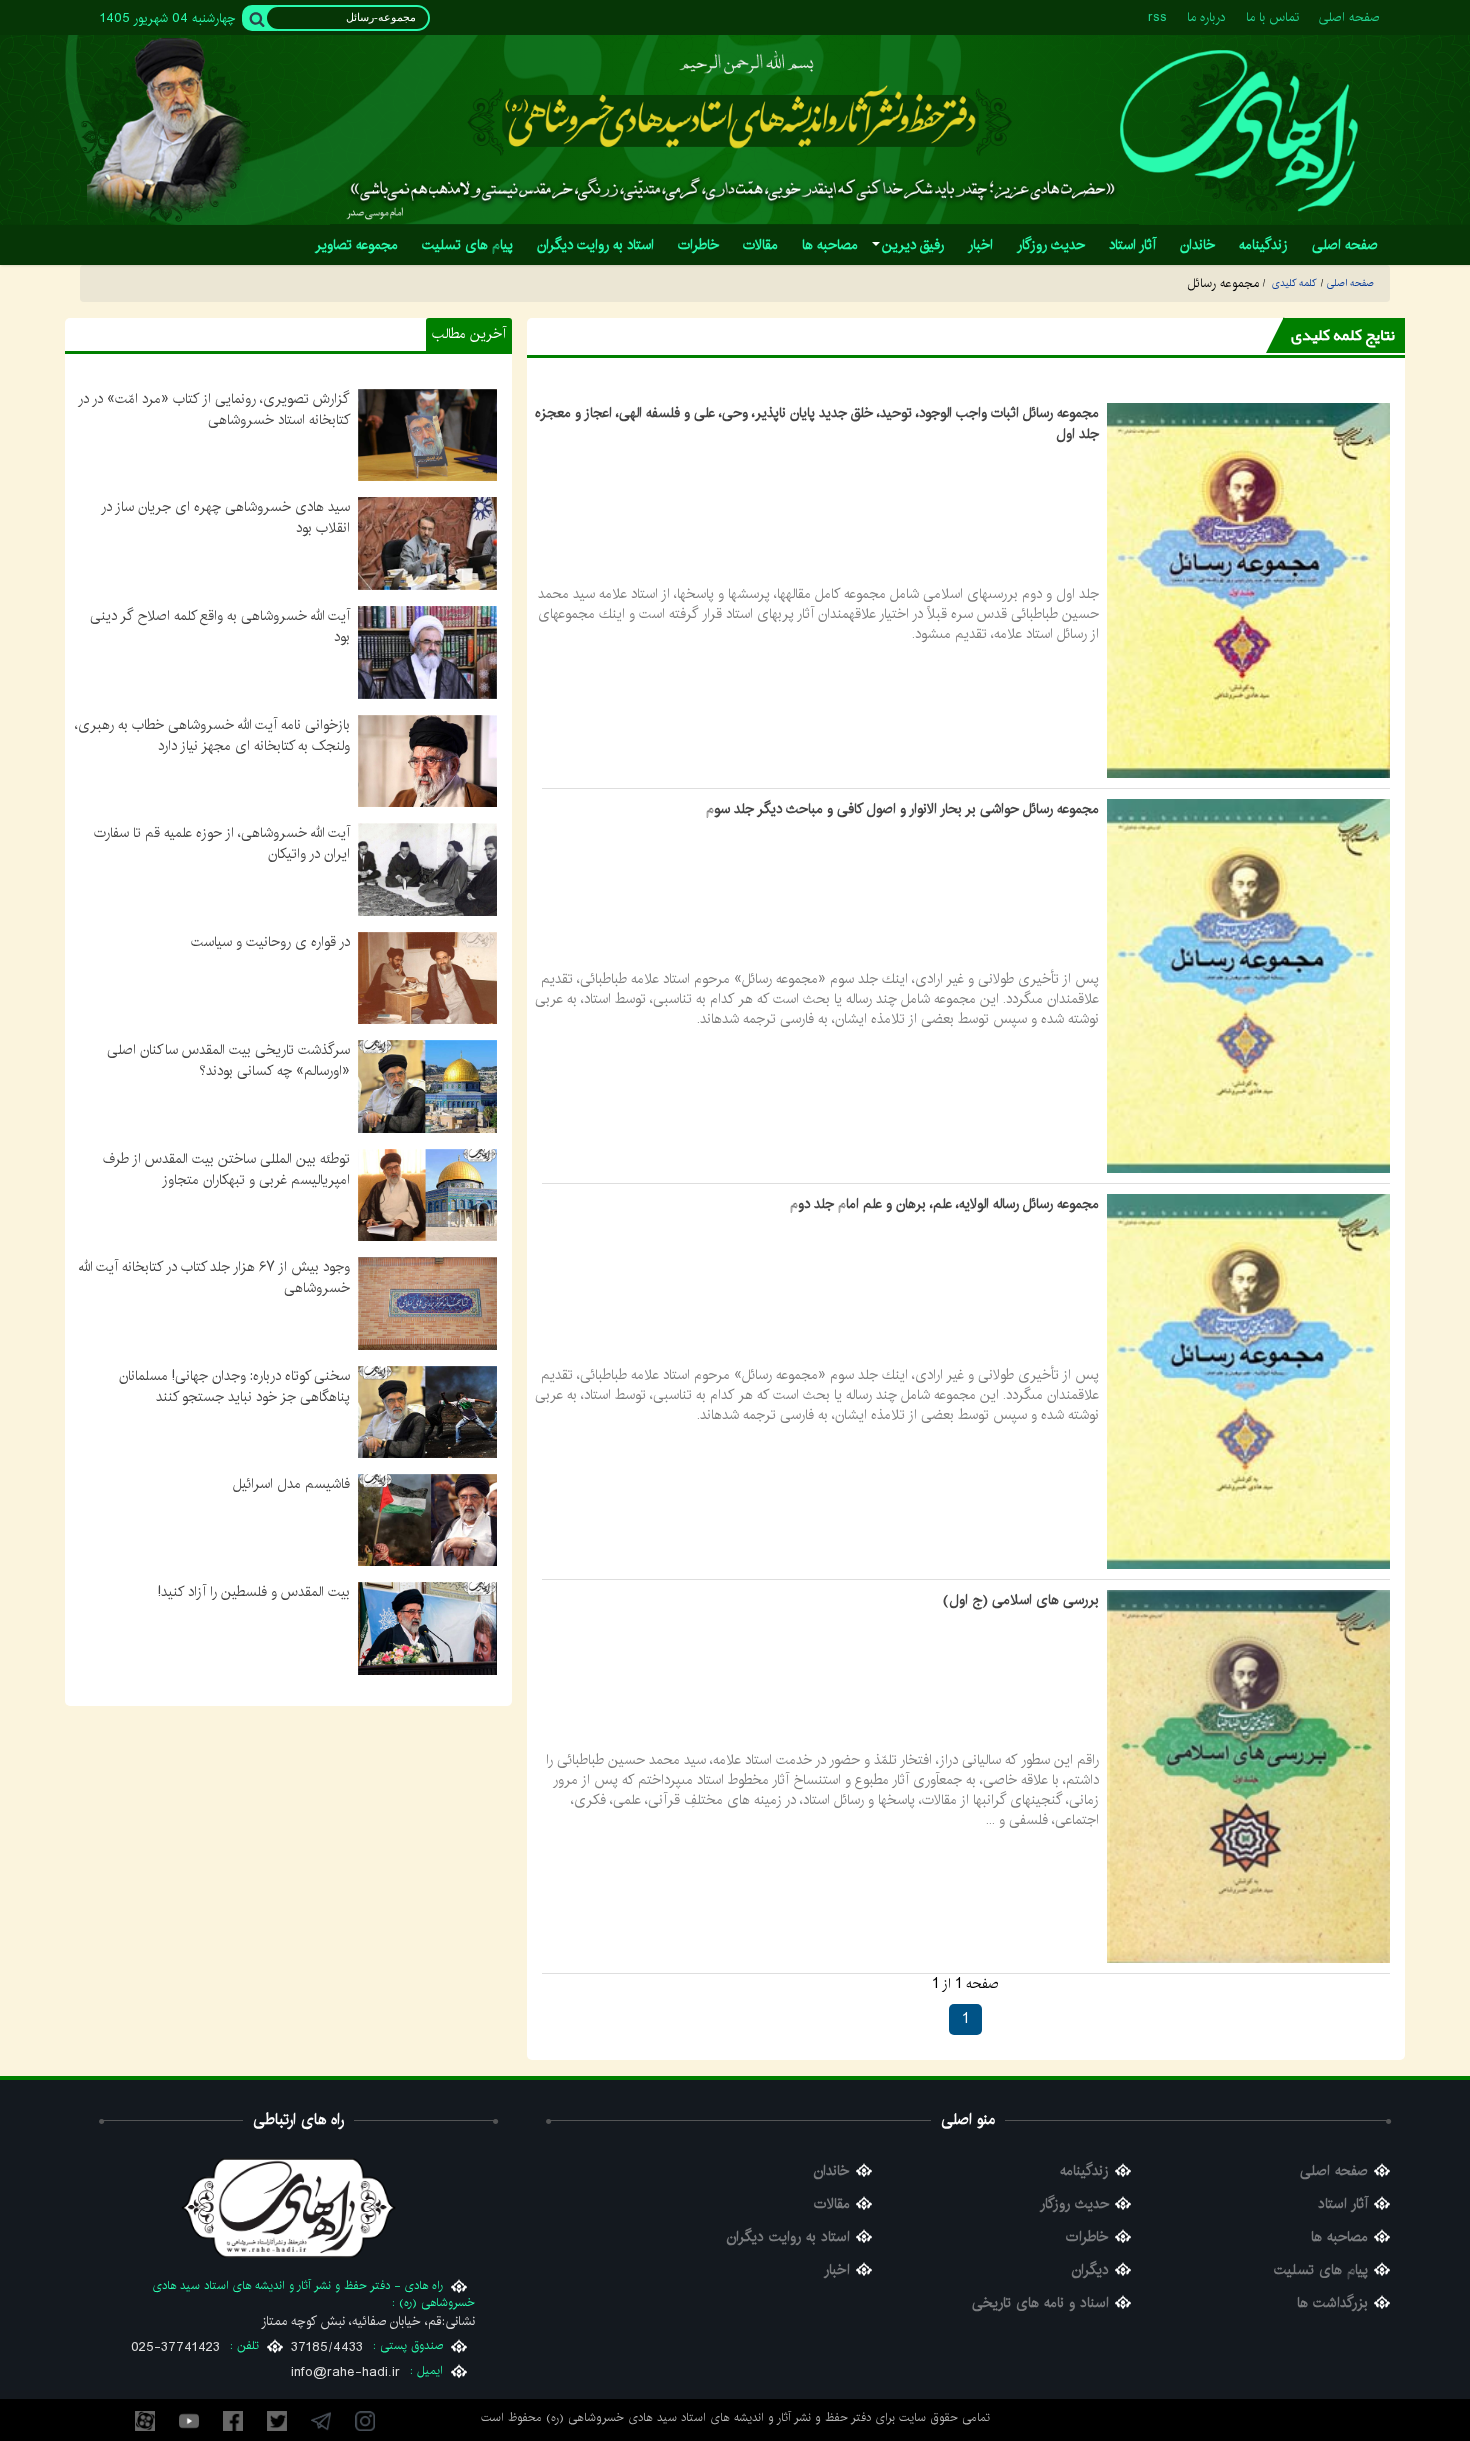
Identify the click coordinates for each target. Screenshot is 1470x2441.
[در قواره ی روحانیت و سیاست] (427, 977)
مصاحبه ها (1339, 2237)
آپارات (145, 2421)
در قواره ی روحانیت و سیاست (270, 942)
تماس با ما (1272, 17)
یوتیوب (189, 2421)
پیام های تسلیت (1321, 2270)
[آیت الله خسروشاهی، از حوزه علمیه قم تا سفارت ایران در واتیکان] (427, 869)
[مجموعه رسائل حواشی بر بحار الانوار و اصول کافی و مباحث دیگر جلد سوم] (1248, 986)
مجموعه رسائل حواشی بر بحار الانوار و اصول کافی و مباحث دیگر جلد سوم (902, 809)
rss (1157, 17)
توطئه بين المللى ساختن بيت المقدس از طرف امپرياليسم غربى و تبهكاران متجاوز (226, 1169)
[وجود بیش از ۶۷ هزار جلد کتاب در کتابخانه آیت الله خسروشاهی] (427, 1303)
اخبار (837, 2270)
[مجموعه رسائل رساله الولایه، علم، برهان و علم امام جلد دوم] (1248, 1381)
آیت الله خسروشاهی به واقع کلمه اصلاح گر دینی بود (220, 626)
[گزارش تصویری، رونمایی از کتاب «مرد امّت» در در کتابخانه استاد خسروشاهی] (427, 435)
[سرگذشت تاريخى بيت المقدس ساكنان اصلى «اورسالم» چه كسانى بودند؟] (427, 1086)
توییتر (277, 2421)
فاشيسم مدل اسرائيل (291, 1484)
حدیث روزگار (1074, 2204)
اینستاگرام (365, 2421)
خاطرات (1087, 2237)
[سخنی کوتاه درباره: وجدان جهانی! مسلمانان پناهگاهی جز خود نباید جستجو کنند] (427, 1411)
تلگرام (321, 2421)
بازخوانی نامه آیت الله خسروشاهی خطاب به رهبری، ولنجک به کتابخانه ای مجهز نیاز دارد (212, 735)
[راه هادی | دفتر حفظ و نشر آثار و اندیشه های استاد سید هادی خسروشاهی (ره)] (1237, 130)
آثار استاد (1343, 2204)
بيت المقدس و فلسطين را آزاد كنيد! (254, 1592)
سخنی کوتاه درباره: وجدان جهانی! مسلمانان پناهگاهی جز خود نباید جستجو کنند (234, 1386)
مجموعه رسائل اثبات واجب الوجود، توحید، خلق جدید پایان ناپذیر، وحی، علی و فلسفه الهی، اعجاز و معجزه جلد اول (817, 423)
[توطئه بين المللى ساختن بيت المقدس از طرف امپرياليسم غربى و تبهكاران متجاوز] (427, 1194)
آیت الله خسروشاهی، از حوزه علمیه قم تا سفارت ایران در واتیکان (222, 843)
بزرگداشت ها (1332, 2303)
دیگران (1090, 2270)
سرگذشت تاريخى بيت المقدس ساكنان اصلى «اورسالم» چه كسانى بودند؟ (228, 1060)
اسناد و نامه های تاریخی (1040, 2303)
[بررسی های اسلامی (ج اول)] (1248, 1776)
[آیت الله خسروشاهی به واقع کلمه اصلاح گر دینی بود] (427, 652)
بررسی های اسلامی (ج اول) (1021, 1600)
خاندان (832, 2171)
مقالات (832, 2204)
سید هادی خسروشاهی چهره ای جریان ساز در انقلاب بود (225, 517)
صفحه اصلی (1349, 17)
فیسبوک (233, 2421)
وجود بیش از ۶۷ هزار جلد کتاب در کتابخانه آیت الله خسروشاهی (214, 1277)
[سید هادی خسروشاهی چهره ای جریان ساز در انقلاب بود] (427, 543)
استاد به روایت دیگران (788, 2237)
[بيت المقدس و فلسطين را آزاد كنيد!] (427, 1628)
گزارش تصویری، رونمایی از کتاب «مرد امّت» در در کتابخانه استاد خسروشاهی (214, 409)
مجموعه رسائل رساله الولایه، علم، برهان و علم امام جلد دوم (944, 1204)
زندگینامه (1084, 2171)
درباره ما (1206, 17)
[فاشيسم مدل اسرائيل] (427, 1520)
